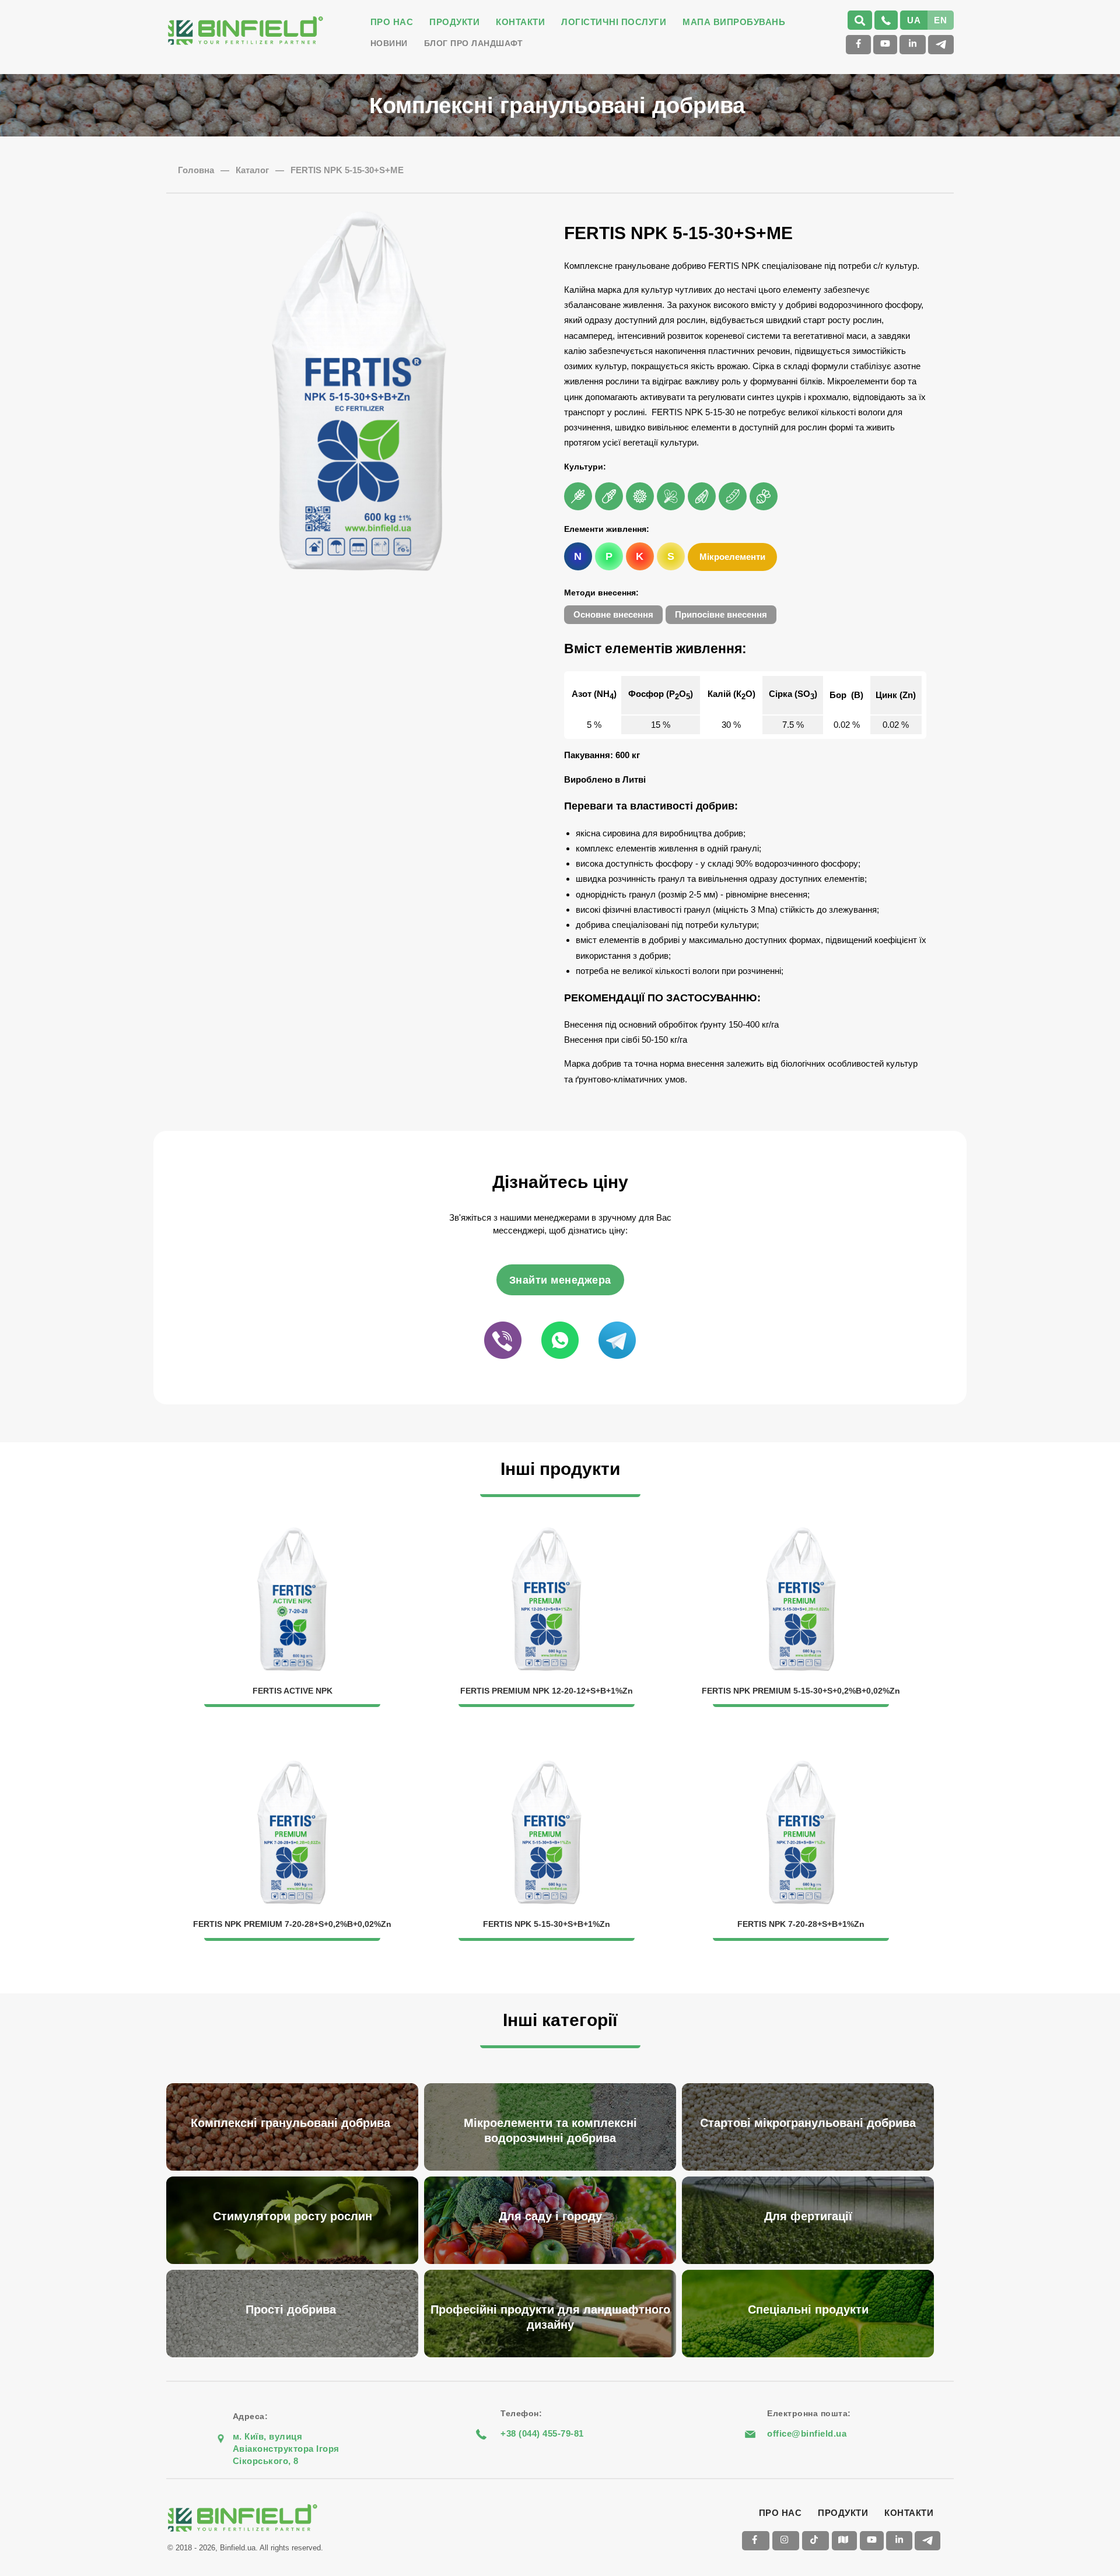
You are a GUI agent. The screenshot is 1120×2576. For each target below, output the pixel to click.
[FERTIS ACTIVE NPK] (293, 1534)
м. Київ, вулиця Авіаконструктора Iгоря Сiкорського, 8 (286, 2449)
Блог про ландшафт (474, 43)
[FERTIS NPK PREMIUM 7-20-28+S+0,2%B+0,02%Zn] (293, 1767)
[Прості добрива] (295, 2271)
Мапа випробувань (734, 22)
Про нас (392, 22)
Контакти (520, 22)
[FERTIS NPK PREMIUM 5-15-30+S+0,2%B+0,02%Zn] (801, 1534)
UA (914, 20)
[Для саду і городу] (553, 2178)
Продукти (454, 22)
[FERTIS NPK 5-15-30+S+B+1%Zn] (548, 1767)
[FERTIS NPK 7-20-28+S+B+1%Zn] (801, 1767)
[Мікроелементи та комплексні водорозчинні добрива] (553, 2085)
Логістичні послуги (614, 22)
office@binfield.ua (807, 2433)
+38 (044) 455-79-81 (542, 2433)
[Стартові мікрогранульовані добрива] (811, 2085)
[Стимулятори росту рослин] (295, 2178)
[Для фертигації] (811, 2178)
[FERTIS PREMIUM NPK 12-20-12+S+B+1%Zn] (548, 1534)
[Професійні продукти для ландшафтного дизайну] (553, 2271)
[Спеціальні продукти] (811, 2271)
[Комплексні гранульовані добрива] (295, 2085)
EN (940, 20)
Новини (389, 43)
